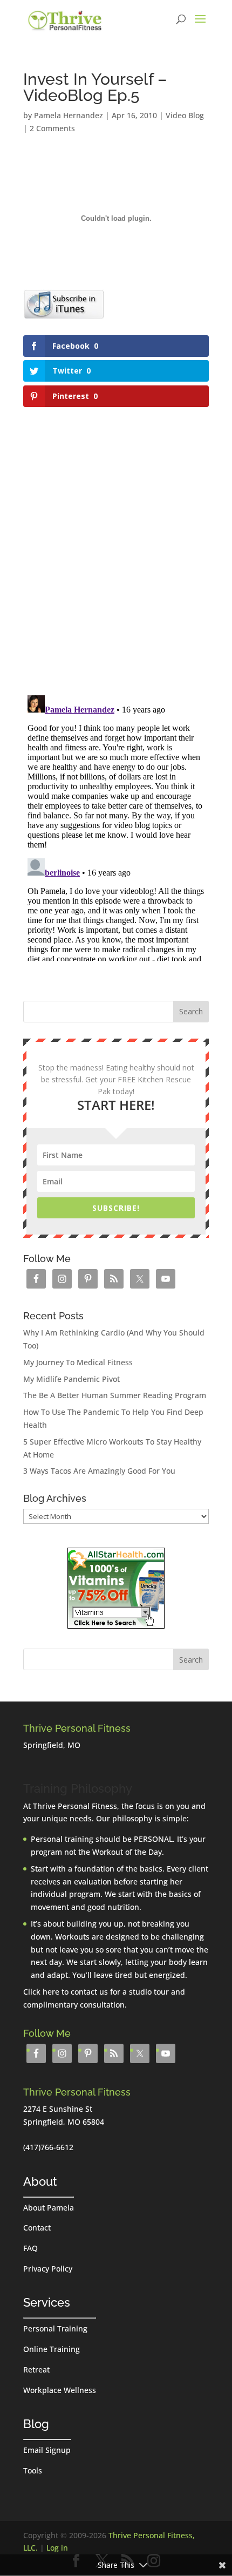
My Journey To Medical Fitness (78, 1362)
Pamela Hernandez (69, 115)
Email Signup (47, 2450)
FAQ (30, 2248)
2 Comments (52, 128)
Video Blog (185, 115)
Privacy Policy (48, 2269)
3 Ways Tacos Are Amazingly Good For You (99, 1471)
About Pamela (49, 2208)
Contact (37, 2228)
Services (47, 2302)
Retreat (36, 2370)
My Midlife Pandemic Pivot (71, 1379)
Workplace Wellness (60, 2390)
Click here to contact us (66, 1992)
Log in (57, 2548)
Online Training (52, 2349)
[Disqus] (116, 546)
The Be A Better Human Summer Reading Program (115, 1395)
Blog (36, 2424)
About (40, 2181)
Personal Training (55, 2328)
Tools (33, 2470)
